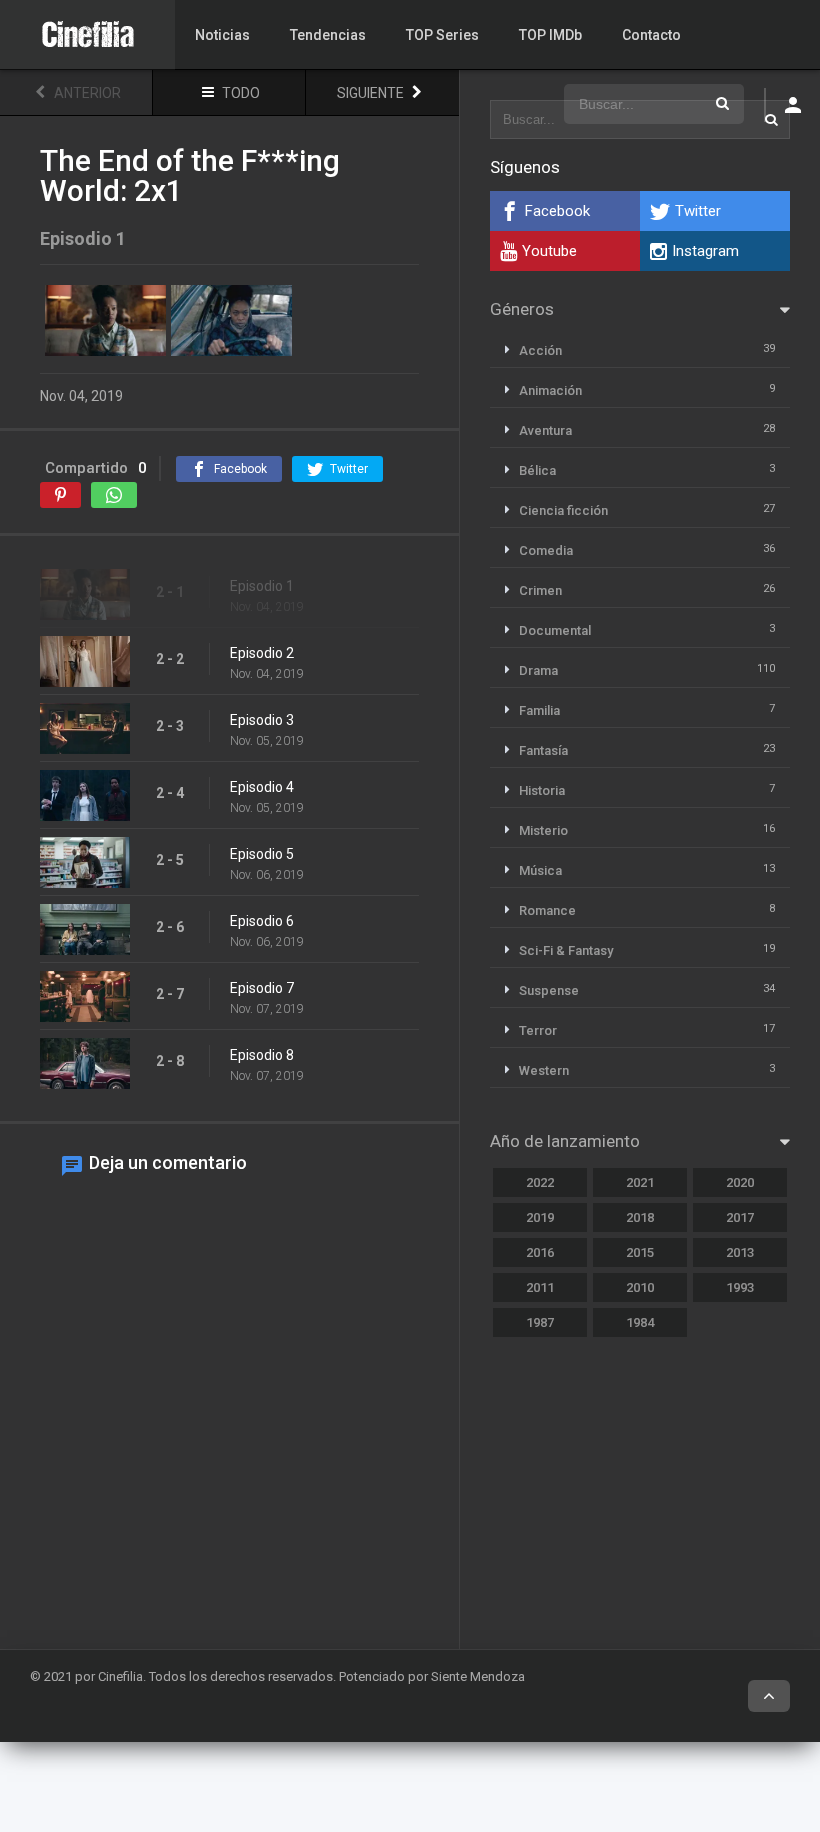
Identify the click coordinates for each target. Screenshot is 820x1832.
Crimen (540, 590)
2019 (540, 1217)
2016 (540, 1252)
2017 (740, 1217)
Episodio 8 (262, 1055)
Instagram (705, 251)
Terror (538, 1030)
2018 (640, 1217)
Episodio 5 (262, 854)
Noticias (222, 35)
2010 (640, 1287)
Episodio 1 (262, 586)
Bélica (537, 470)
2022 (540, 1182)
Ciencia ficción (563, 510)
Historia (542, 790)
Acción (540, 350)
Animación (550, 390)
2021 (640, 1182)
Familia (539, 710)
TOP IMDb (550, 35)
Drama (538, 670)
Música (540, 870)
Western (544, 1070)
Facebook (557, 211)
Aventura (545, 430)
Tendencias (328, 35)
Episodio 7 (262, 988)
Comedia (546, 550)
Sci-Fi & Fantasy (566, 950)
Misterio (543, 830)
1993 (740, 1287)
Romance (547, 910)
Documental (555, 630)
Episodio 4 (262, 787)
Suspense (549, 990)
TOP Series (442, 35)
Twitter (698, 211)
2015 (640, 1252)
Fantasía (543, 750)
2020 (740, 1182)
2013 (740, 1252)
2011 (540, 1287)
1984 (640, 1322)
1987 (540, 1322)
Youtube (549, 251)
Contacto (651, 35)
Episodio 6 (262, 921)
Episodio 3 (262, 720)
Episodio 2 (262, 653)
